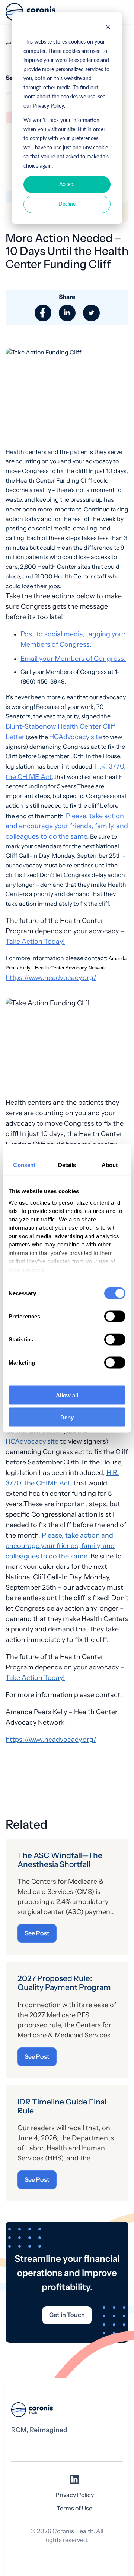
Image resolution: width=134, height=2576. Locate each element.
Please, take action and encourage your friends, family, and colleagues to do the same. (67, 826)
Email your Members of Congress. (73, 658)
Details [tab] (67, 1165)
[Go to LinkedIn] (74, 2482)
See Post (37, 1933)
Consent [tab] (24, 1165)
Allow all (67, 1395)
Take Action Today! (35, 941)
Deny (67, 1417)
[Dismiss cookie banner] (108, 28)
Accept (67, 185)
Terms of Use (74, 2508)
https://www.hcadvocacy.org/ (51, 978)
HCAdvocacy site (76, 737)
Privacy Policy (75, 2495)
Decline (67, 204)
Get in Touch (67, 2315)
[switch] (115, 1317)
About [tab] (110, 1165)
